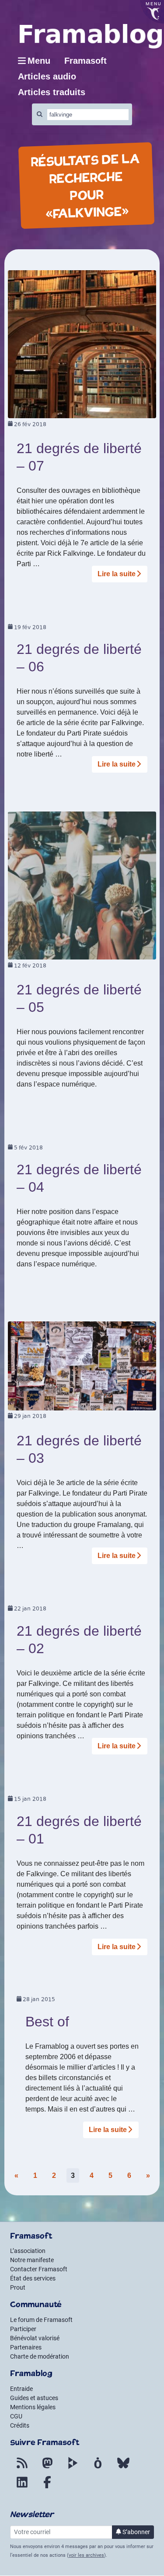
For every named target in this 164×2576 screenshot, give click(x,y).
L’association (28, 2251)
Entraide (21, 2389)
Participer (23, 2329)
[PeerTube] (73, 2468)
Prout (18, 2287)
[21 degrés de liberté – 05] (82, 885)
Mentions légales (33, 2407)
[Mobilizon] (98, 2468)
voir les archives (86, 2555)
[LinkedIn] (22, 2487)
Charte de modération (40, 2356)
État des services (33, 2278)
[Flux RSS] (22, 2468)
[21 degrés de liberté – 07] (82, 344)
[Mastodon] (47, 2468)
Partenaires (26, 2347)
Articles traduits (52, 92)
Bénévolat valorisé (35, 2338)
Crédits (20, 2425)
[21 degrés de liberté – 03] (82, 1365)
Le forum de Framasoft (41, 2320)
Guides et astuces (34, 2398)
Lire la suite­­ (117, 574)
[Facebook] (47, 2487)
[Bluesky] (123, 2468)
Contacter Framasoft (39, 2269)
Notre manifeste (32, 2260)
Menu (39, 61)
